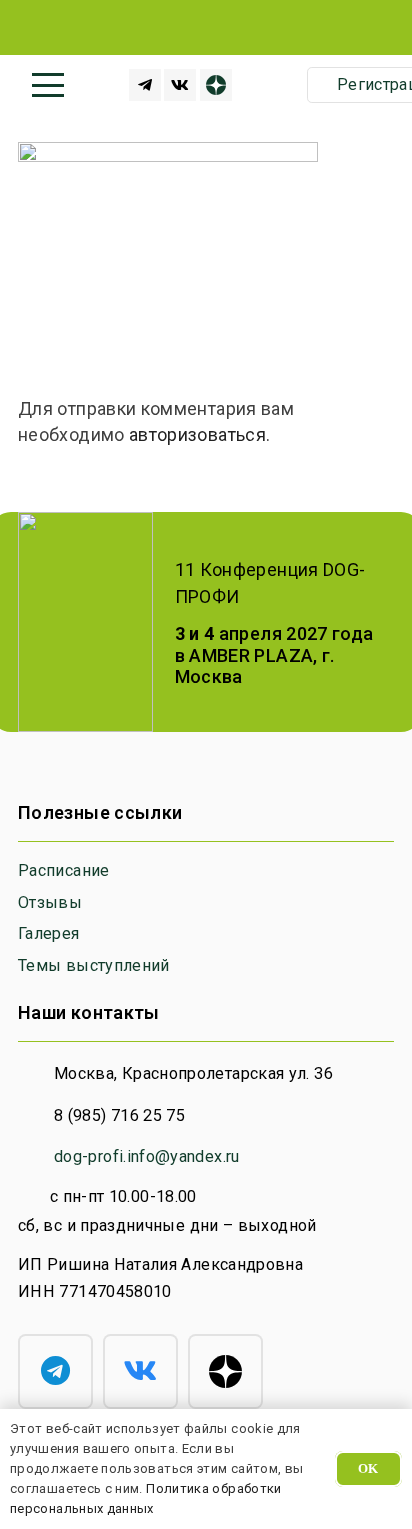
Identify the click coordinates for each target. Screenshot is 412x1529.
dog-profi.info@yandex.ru (147, 1156)
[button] (48, 85)
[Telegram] (55, 1371)
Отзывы (50, 902)
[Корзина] (277, 85)
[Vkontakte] (180, 85)
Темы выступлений (94, 965)
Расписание (64, 870)
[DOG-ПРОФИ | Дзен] (216, 85)
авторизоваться (197, 434)
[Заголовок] (145, 85)
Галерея (49, 933)
